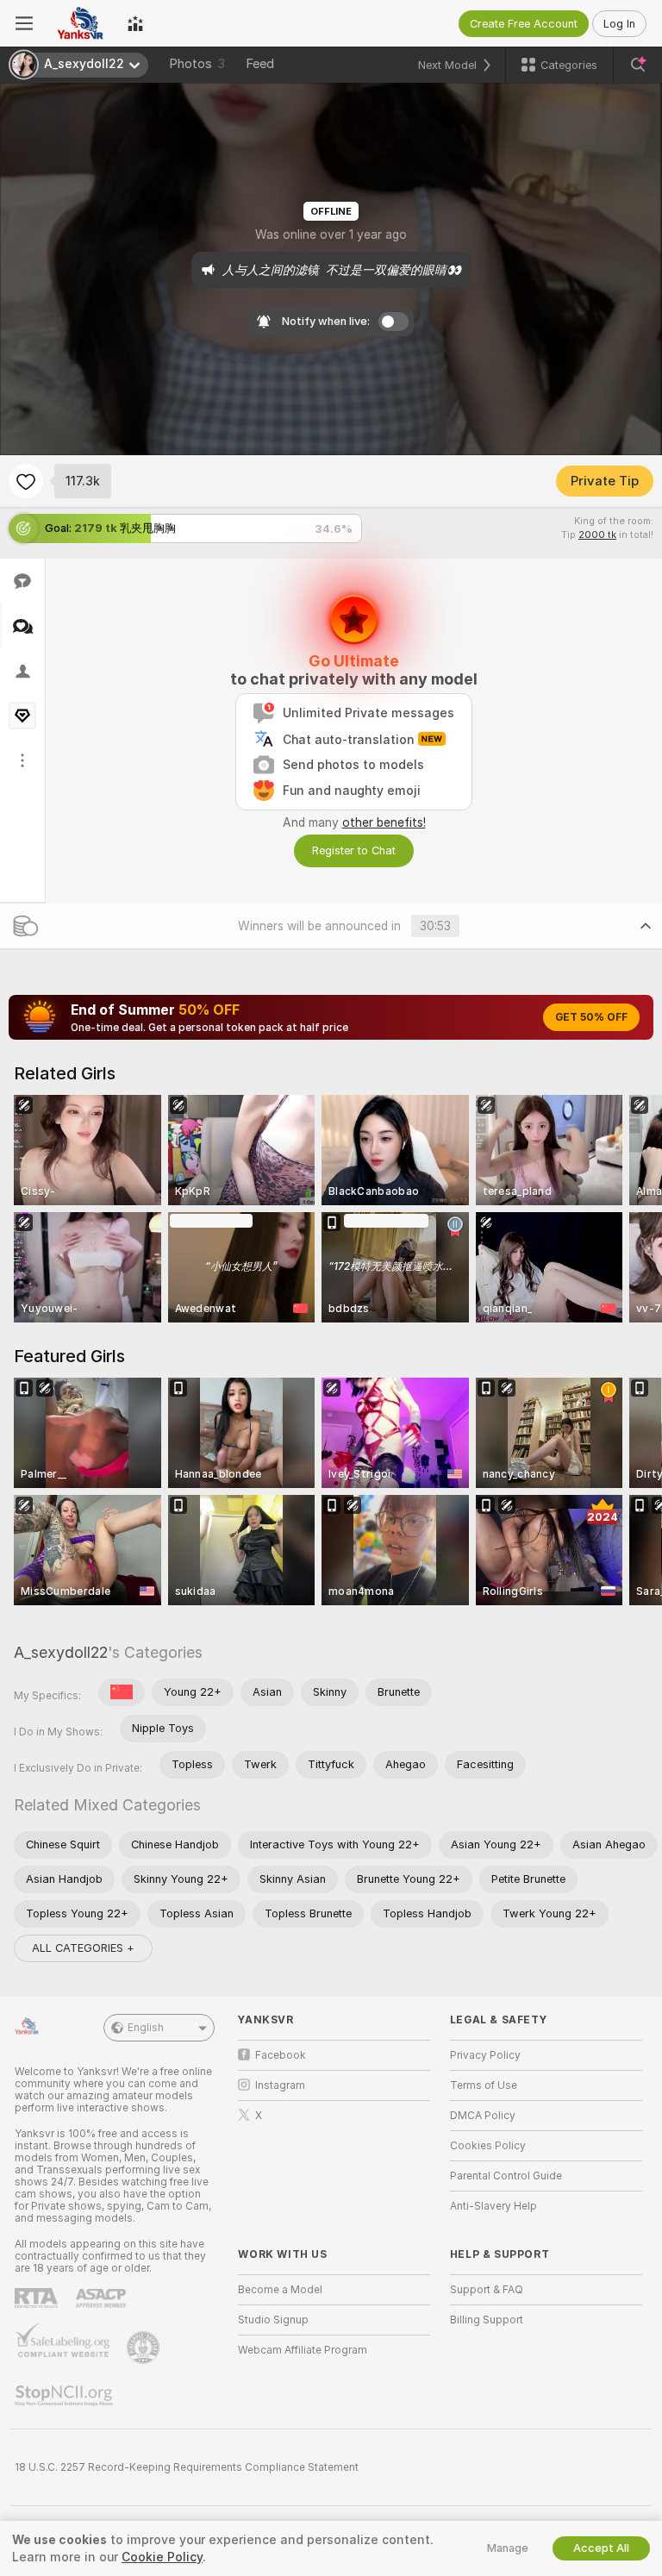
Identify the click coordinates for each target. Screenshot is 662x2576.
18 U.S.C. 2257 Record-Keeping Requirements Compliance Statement (187, 2467)
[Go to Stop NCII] (66, 2396)
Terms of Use (484, 2085)
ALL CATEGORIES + (83, 1948)
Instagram (280, 2085)
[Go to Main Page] (80, 23)
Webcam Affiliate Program (303, 2350)
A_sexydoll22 (61, 1652)
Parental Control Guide (506, 2176)
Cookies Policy (488, 2146)
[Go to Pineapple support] (145, 2348)
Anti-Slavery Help (493, 2206)
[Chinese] (122, 1692)
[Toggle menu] (24, 23)
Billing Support (487, 2320)
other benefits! (384, 822)
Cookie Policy (162, 2557)
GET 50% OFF (591, 1017)
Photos (197, 64)
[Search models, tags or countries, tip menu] (638, 65)
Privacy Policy (485, 2055)
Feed (260, 64)
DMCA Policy (483, 2116)
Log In (619, 24)
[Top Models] (135, 23)
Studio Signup (273, 2320)
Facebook (281, 2055)
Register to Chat (354, 850)
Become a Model (280, 2290)
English (146, 2028)
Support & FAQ (487, 2290)
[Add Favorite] (26, 481)
